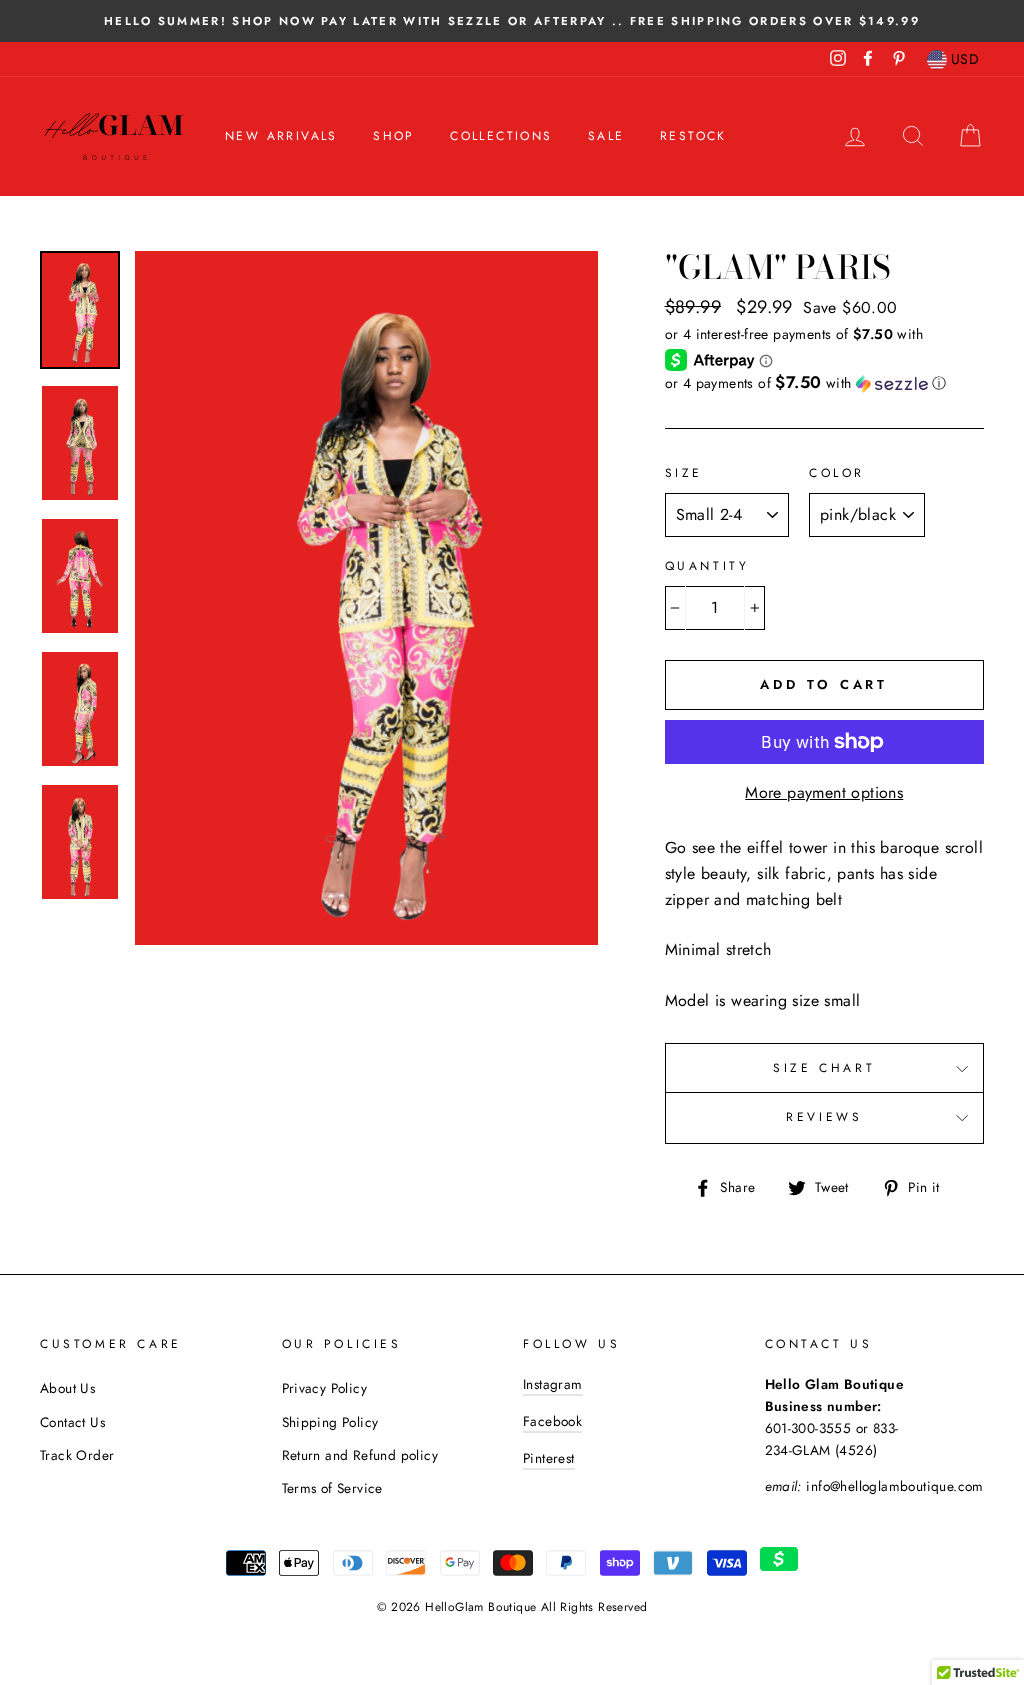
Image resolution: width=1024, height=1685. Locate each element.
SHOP (394, 136)
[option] (512, 21)
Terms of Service (332, 1488)
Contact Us (72, 1422)
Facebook (552, 1421)
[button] (824, 383)
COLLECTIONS (501, 136)
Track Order (77, 1455)
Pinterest (549, 1458)
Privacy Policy (325, 1388)
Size (684, 473)
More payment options (824, 792)
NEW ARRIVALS (281, 136)
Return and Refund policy (360, 1455)
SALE (606, 136)
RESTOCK (693, 136)
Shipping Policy (330, 1422)
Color (837, 473)
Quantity (707, 566)
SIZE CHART (824, 1068)
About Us (67, 1388)
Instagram (553, 1384)
